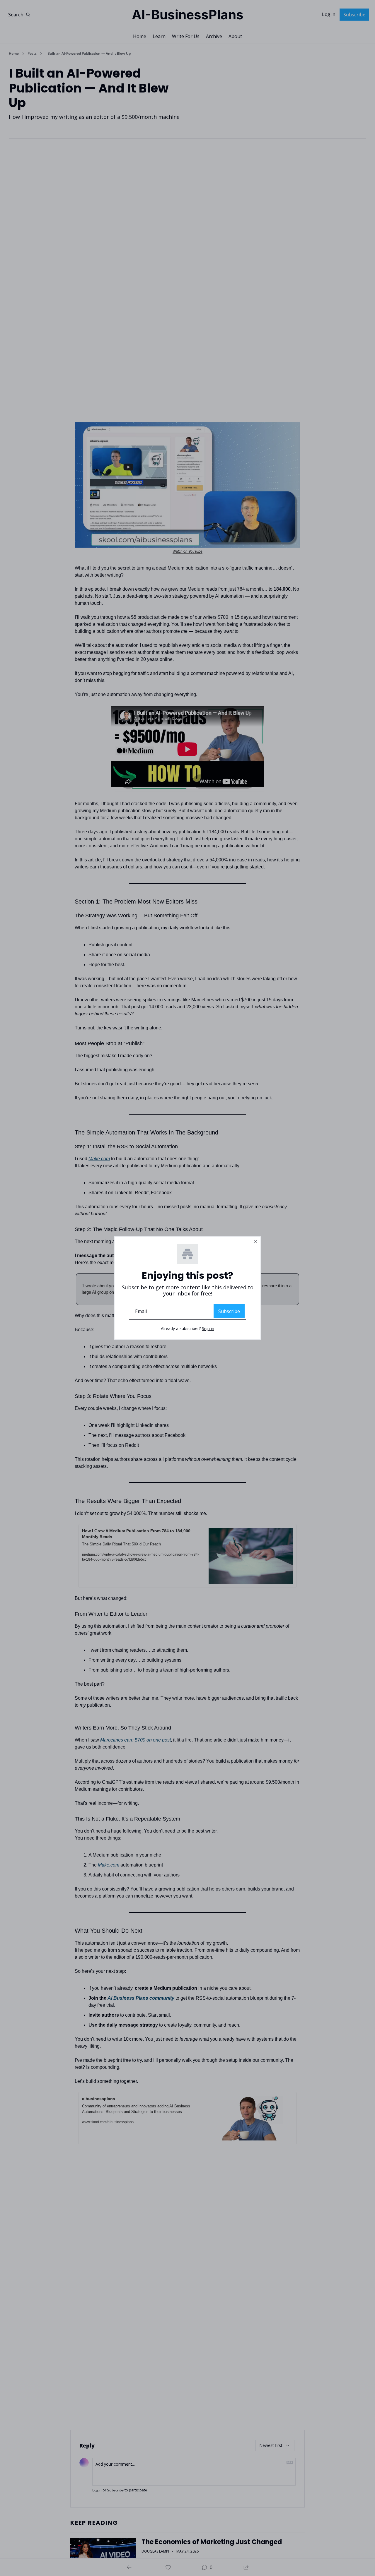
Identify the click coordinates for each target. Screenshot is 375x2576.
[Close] (255, 1242)
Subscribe (229, 1311)
